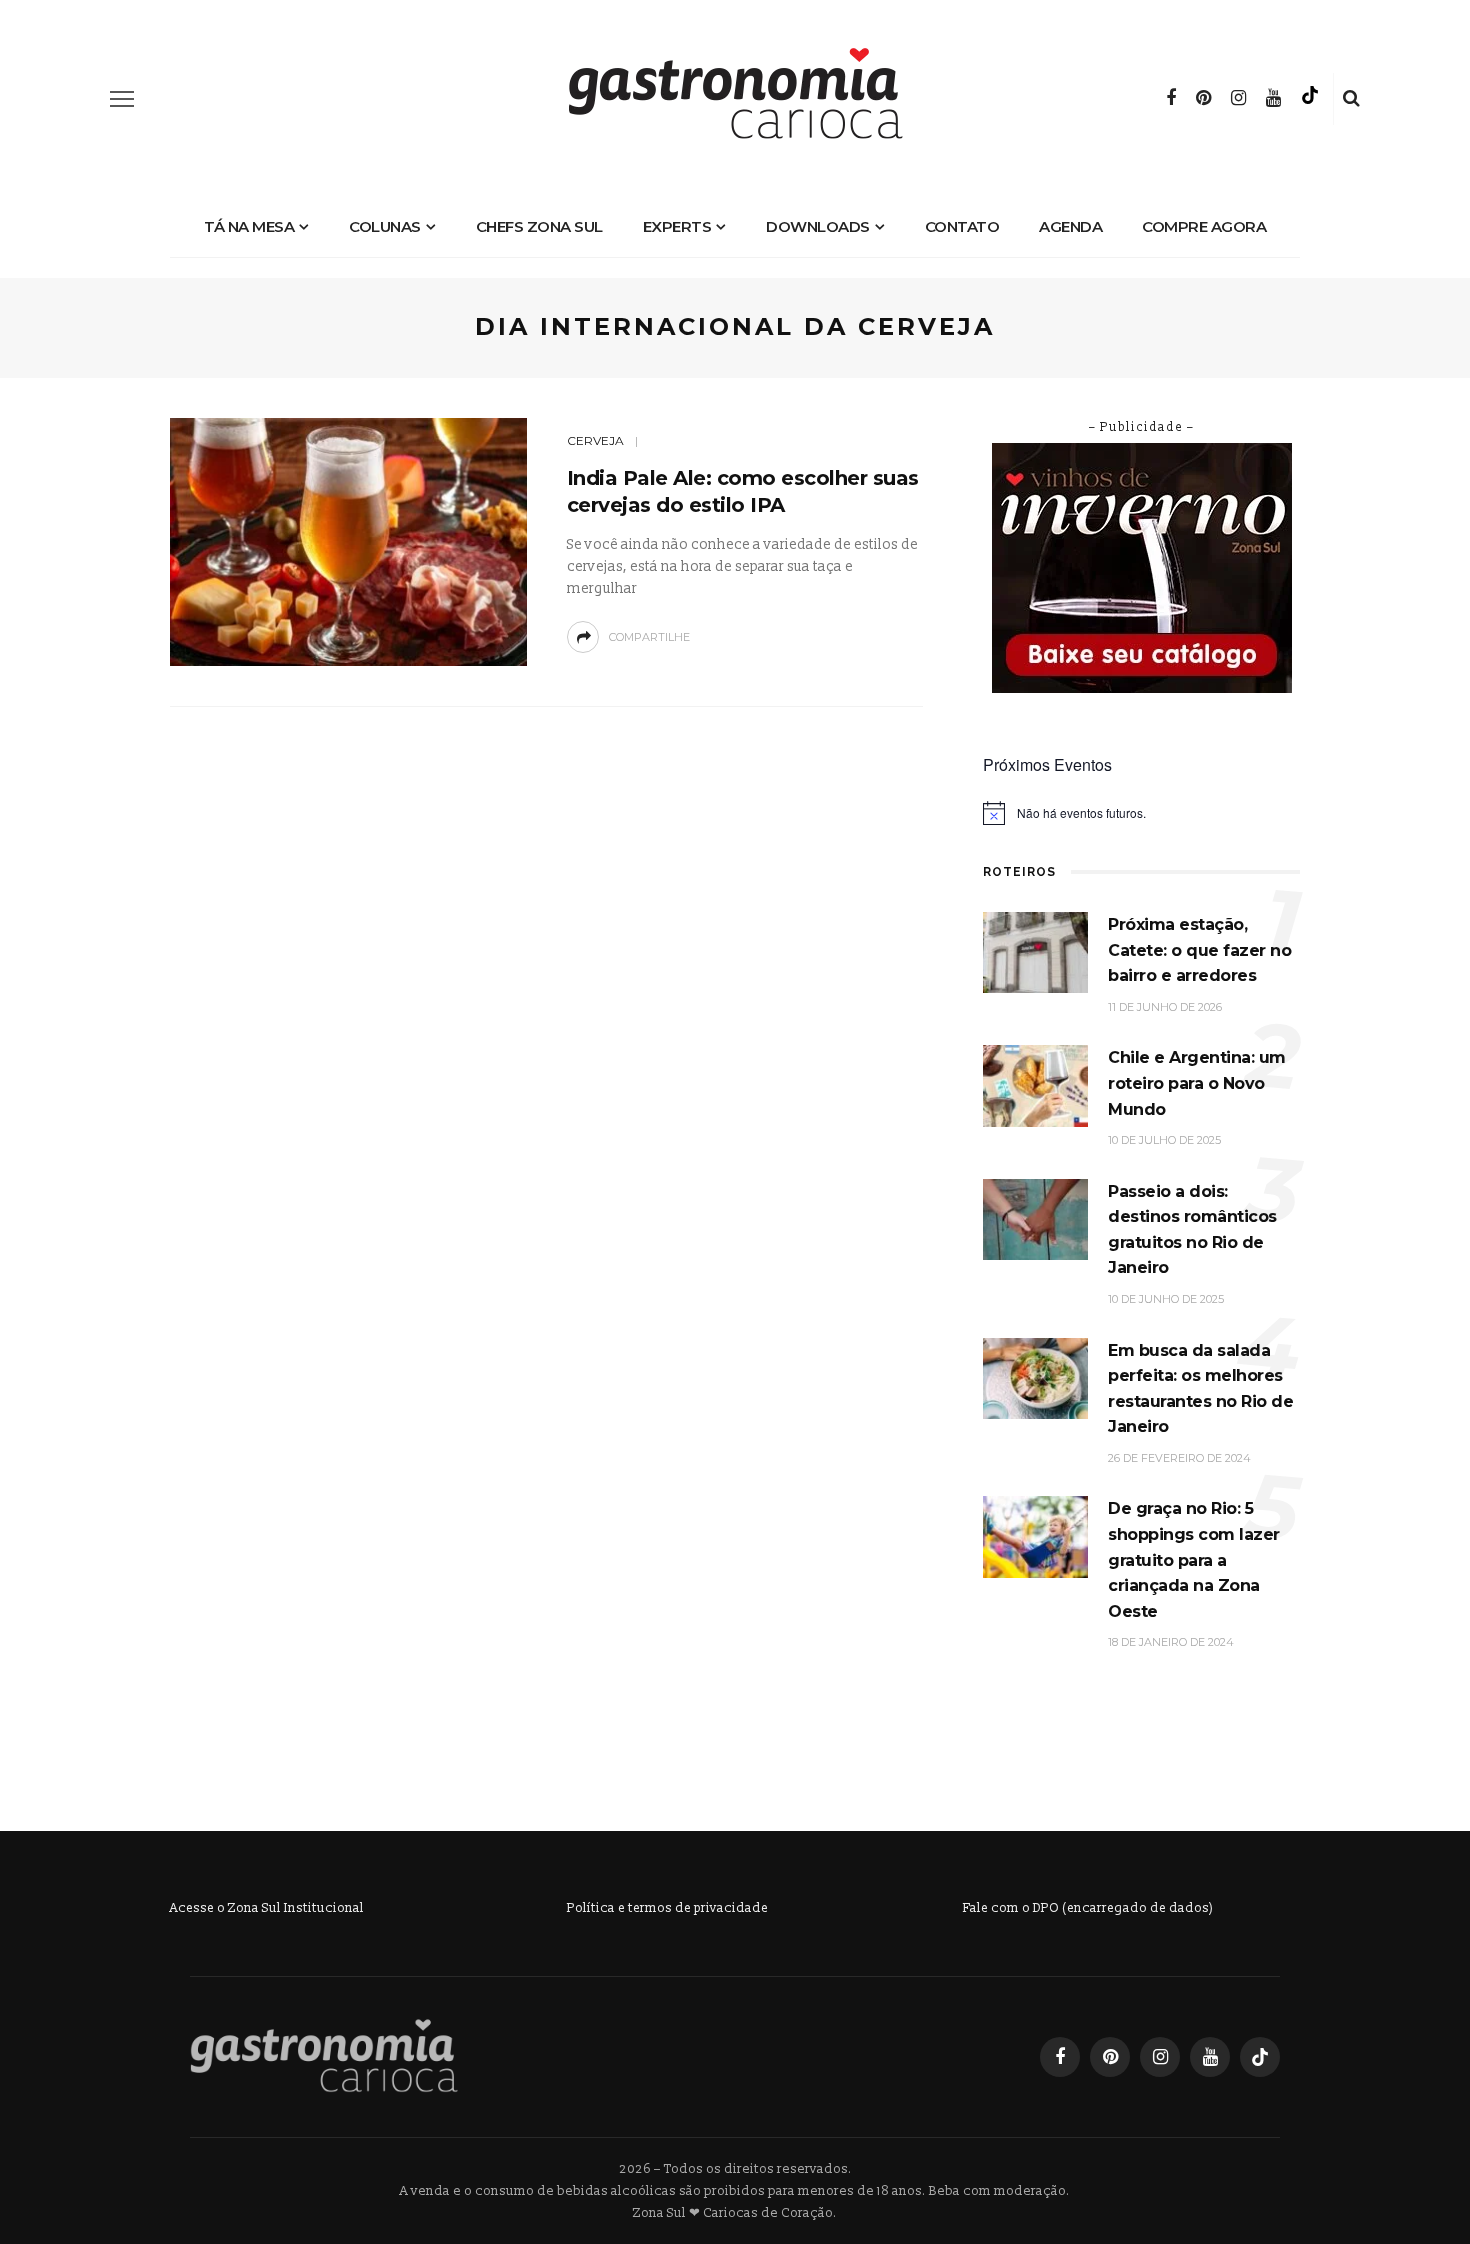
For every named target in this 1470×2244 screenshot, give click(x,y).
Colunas (385, 226)
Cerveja (595, 440)
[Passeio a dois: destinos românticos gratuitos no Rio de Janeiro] (1035, 1218)
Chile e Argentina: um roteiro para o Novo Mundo (1197, 1083)
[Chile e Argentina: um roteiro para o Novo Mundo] (1035, 1085)
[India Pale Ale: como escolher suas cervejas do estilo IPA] (348, 540)
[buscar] (1351, 99)
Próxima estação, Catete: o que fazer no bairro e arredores (1199, 950)
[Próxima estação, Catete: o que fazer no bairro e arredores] (1035, 951)
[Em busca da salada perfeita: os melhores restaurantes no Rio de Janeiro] (1035, 1377)
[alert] (1141, 813)
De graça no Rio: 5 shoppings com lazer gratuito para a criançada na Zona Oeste (1194, 1559)
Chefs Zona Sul (539, 226)
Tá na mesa (249, 226)
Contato (962, 226)
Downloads (818, 226)
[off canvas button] (122, 99)
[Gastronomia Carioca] (324, 2055)
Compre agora (1204, 226)
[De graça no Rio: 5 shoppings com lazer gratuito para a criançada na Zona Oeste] (1035, 1536)
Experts (677, 226)
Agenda (1070, 226)
